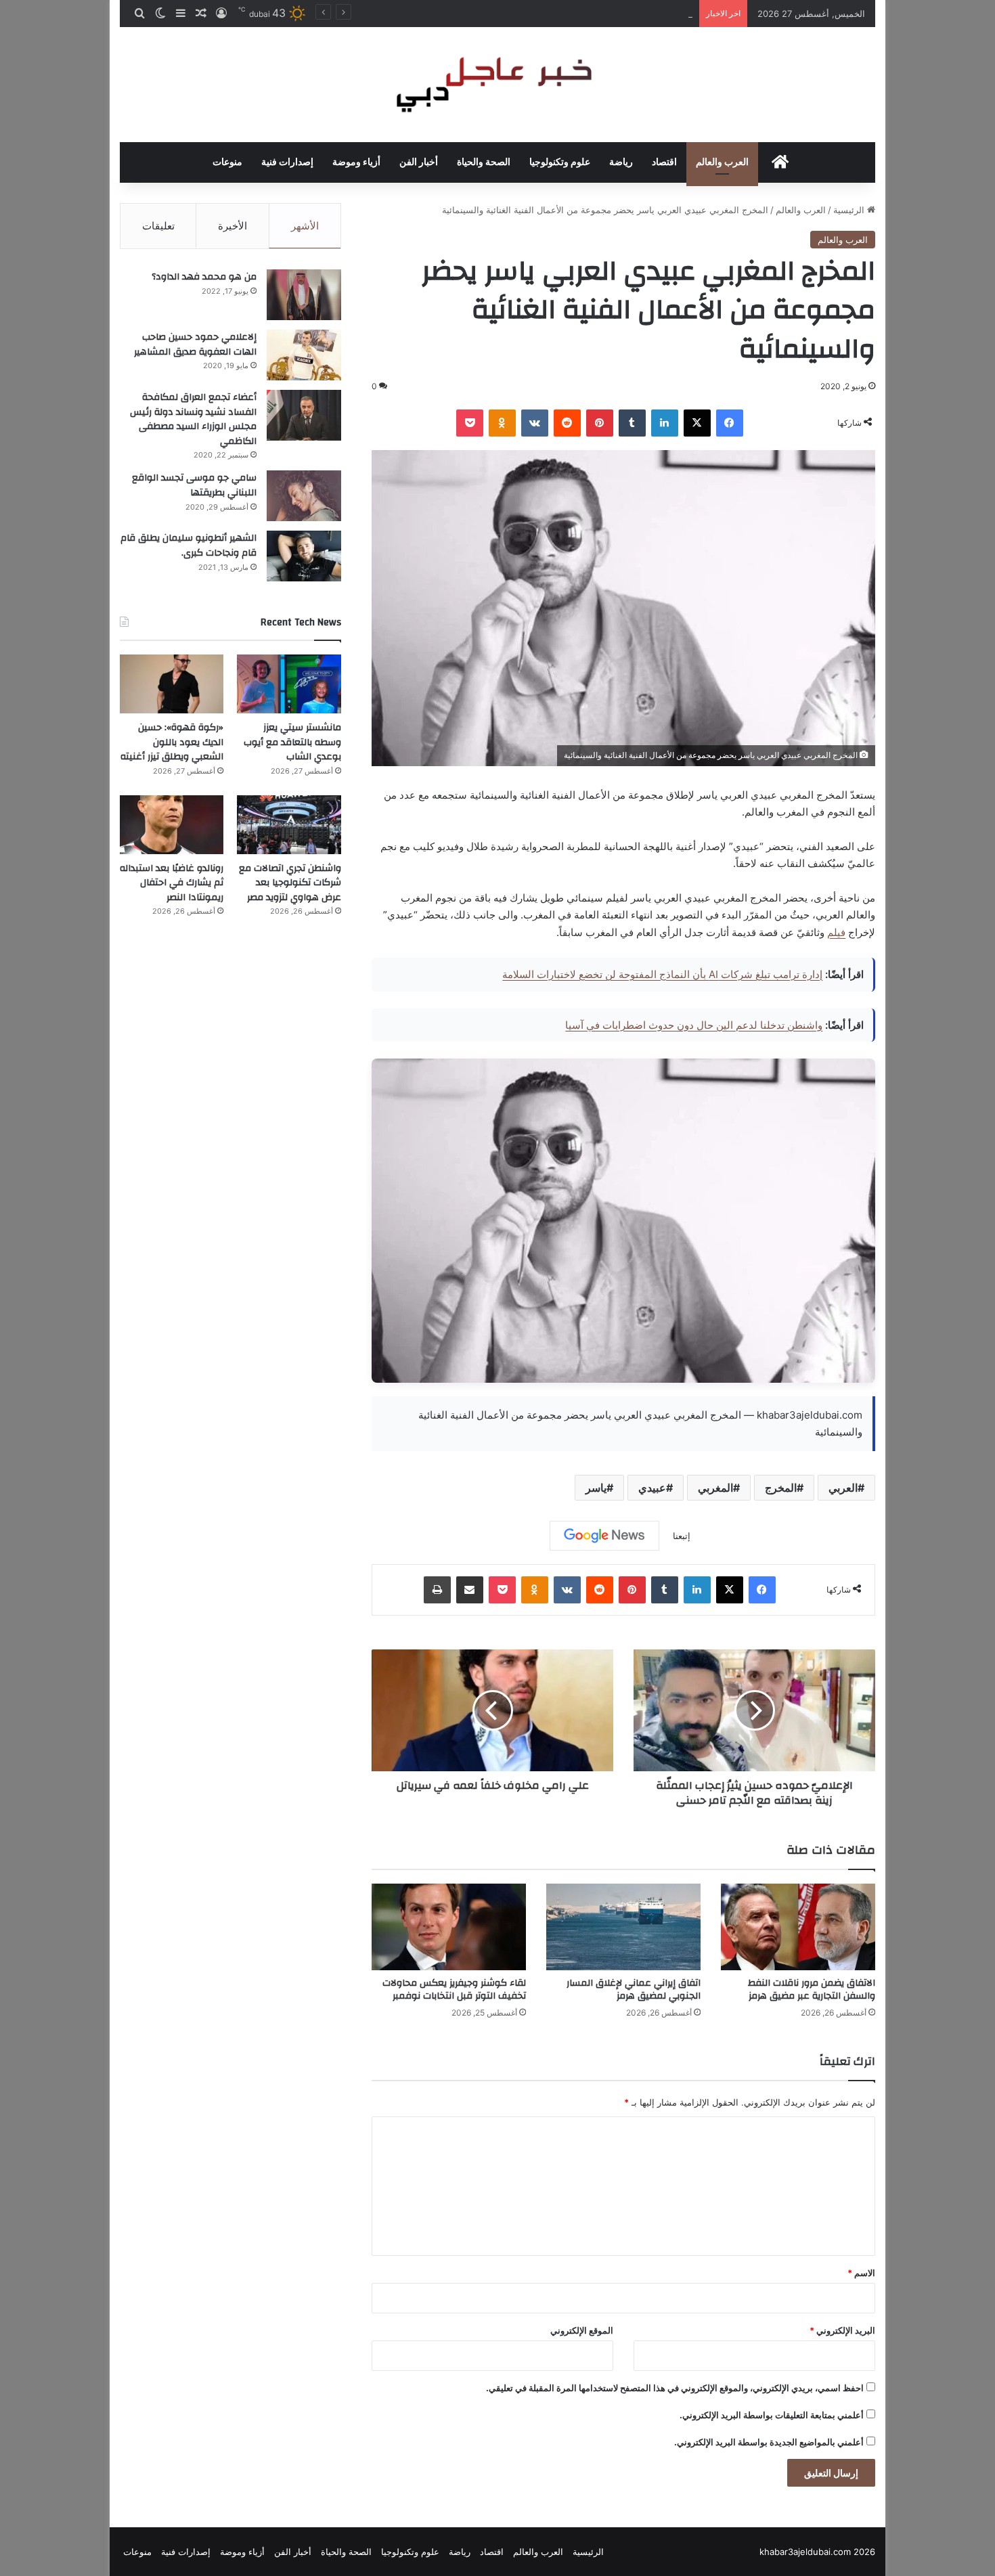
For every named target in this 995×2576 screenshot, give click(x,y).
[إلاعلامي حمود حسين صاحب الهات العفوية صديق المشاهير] (304, 355)
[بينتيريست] (600, 423)
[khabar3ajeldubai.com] (497, 85)
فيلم (836, 932)
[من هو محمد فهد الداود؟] (304, 295)
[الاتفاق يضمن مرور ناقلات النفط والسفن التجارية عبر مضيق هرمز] (798, 1927)
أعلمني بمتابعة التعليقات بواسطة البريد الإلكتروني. (772, 2415)
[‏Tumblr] (632, 423)
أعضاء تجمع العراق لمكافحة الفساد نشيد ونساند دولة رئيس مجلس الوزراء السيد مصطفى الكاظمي (193, 419)
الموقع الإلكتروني (582, 2330)
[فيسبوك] (730, 423)
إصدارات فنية (287, 162)
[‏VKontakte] (535, 423)
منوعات (227, 162)
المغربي (715, 1488)
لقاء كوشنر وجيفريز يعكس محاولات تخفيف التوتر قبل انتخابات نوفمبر (454, 1990)
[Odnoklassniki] (502, 423)
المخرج (781, 1488)
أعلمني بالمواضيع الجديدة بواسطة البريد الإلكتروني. (769, 2442)
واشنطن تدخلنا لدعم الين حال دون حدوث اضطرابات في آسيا (694, 1025)
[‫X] (697, 423)
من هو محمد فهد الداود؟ (204, 277)
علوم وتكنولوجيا (560, 162)
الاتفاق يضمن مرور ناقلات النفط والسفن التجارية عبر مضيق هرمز (812, 1990)
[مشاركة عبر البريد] (470, 1590)
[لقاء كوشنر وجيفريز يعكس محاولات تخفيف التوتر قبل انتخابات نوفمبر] (449, 1927)
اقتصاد (664, 162)
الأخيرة (233, 226)
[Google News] (604, 1536)
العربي (843, 1488)
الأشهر (305, 226)
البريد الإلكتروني (842, 2330)
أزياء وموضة (356, 162)
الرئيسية (850, 210)
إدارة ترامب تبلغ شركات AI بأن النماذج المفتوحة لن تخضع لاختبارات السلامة (662, 974)
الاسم (861, 2273)
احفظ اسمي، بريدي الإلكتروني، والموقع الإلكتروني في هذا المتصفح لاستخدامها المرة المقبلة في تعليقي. (675, 2388)
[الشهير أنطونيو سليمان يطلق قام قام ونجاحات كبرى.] (304, 556)
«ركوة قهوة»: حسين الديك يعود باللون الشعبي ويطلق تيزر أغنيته (573, 14)
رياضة (621, 162)
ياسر (596, 1488)
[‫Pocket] (470, 423)
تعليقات (158, 226)
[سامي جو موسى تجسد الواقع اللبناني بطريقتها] (304, 496)
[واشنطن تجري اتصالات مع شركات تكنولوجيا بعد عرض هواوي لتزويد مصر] (289, 825)
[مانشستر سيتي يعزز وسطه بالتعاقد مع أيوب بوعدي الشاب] (289, 684)
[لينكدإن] (665, 423)
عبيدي (652, 1488)
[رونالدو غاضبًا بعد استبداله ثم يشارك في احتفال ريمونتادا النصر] (172, 825)
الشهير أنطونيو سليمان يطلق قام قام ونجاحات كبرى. (189, 546)
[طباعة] (437, 1590)
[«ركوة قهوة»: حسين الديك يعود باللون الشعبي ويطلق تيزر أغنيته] (172, 684)
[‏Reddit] (567, 423)
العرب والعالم (722, 162)
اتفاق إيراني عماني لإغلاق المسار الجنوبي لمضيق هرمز (634, 1990)
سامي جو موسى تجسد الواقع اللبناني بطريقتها (194, 485)
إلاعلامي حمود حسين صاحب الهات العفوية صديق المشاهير (195, 345)
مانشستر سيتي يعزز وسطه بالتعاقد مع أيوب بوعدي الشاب (292, 742)
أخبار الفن (419, 162)
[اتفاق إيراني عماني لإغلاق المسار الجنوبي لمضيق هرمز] (623, 1927)
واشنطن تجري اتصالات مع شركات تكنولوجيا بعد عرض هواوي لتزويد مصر (290, 883)
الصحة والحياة (484, 162)
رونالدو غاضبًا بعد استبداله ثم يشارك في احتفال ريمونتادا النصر (172, 883)
